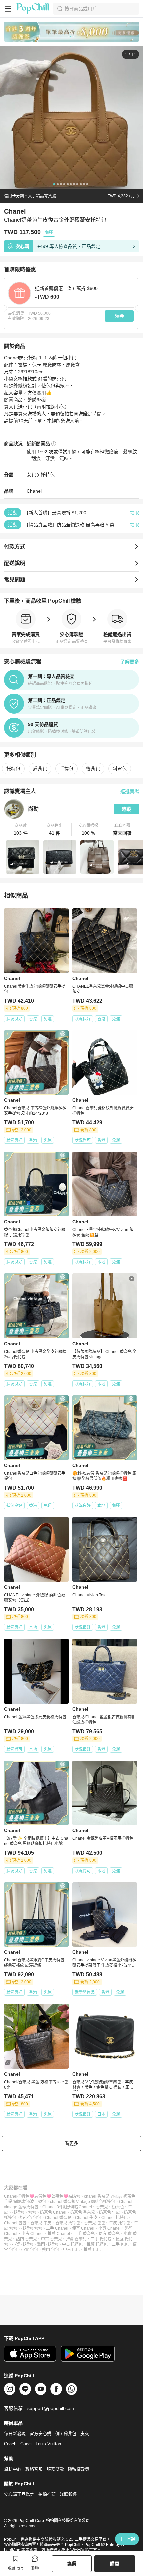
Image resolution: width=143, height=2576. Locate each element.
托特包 (48, 475)
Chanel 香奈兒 (58, 2218)
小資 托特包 (22, 2244)
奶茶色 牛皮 (110, 2212)
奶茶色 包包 (30, 2218)
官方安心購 (40, 2433)
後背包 (93, 769)
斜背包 (120, 769)
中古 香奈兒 (51, 2239)
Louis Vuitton (48, 2444)
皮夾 (85, 2433)
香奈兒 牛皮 (41, 2223)
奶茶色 (118, 2207)
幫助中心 (13, 2469)
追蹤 (126, 809)
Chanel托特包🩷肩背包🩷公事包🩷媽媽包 (42, 2196)
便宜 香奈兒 (109, 2234)
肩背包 (40, 769)
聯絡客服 (34, 2469)
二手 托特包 (101, 2239)
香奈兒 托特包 (68, 2223)
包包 (32, 2212)
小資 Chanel (110, 2228)
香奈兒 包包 (95, 2223)
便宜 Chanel (83, 2228)
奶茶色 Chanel (53, 2212)
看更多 (71, 2143)
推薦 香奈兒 (76, 2239)
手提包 (67, 769)
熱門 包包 (50, 2250)
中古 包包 (71, 2250)
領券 (119, 316)
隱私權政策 (79, 2469)
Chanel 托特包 (115, 2218)
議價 (72, 2564)
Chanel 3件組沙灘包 (61, 2207)
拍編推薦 (47, 2494)
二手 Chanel (57, 2228)
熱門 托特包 (47, 2244)
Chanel (34, 491)
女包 (31, 475)
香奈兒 (102, 2207)
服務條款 (55, 2469)
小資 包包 (29, 2250)
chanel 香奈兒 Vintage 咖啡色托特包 (82, 2202)
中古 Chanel (32, 2234)
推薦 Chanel (59, 2234)
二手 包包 (120, 2244)
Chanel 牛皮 (86, 2218)
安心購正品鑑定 (19, 2494)
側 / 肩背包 (66, 2433)
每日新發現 (15, 2433)
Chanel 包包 (15, 2223)
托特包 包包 (31, 2228)
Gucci (26, 2444)
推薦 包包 (92, 2250)
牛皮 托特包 (120, 2223)
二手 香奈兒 (84, 2234)
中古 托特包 (72, 2244)
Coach (10, 2444)
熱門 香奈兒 (26, 2239)
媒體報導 (68, 2494)
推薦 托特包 (97, 2244)
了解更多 (130, 662)
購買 (115, 2564)
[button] (21, 830)
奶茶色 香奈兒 (83, 2212)
